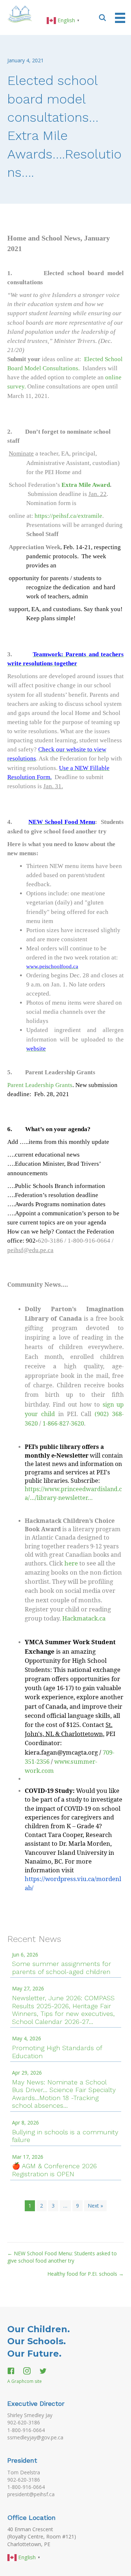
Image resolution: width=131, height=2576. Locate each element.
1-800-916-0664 (26, 2430)
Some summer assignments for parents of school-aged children (61, 1968)
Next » (95, 2206)
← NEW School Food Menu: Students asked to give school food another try (62, 2257)
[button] (103, 17)
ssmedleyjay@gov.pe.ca (35, 2437)
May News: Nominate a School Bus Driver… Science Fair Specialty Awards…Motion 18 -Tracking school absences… (64, 2094)
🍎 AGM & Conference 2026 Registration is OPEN (54, 2170)
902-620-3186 (24, 2422)
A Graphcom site (25, 2381)
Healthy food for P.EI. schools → (86, 2274)
